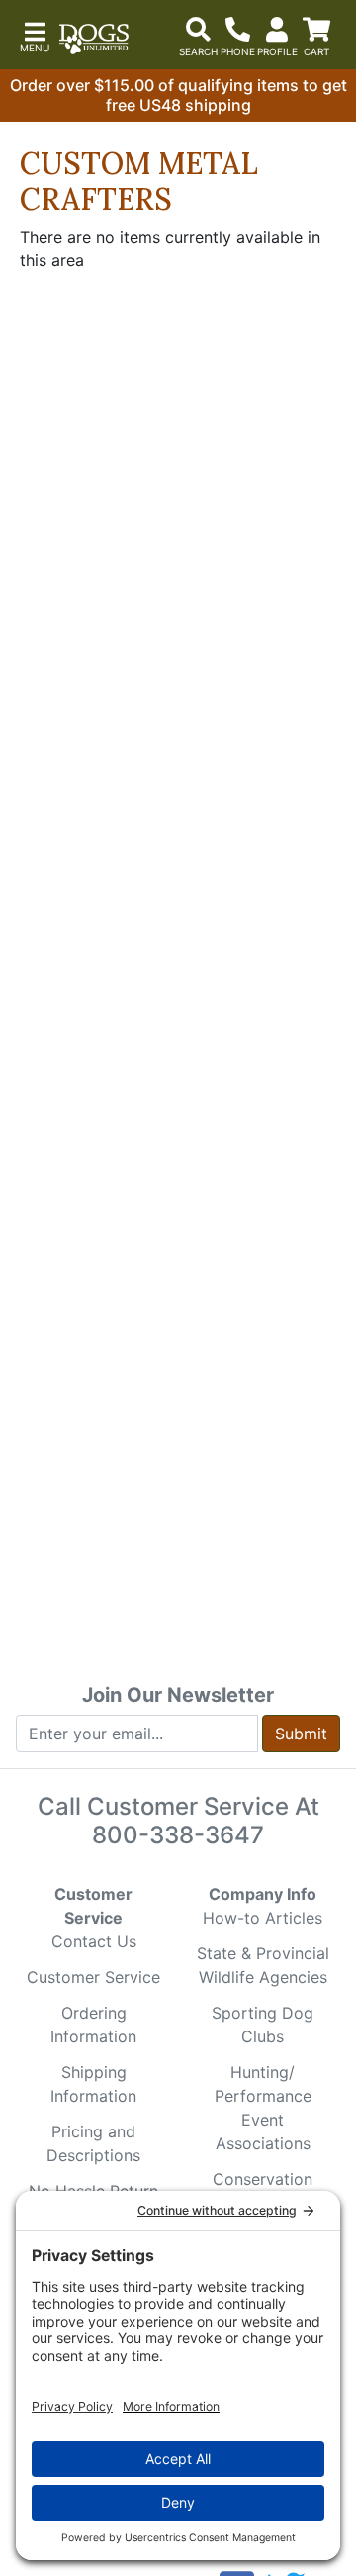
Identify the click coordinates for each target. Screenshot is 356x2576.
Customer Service (93, 1977)
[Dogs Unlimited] (94, 39)
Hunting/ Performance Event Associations (263, 2108)
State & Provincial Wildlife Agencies (263, 1965)
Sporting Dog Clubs (263, 2025)
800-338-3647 (178, 1835)
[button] (35, 35)
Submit (301, 1734)
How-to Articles (263, 1918)
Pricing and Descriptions (93, 2143)
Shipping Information (93, 2084)
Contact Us (94, 1941)
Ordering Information (93, 2025)
